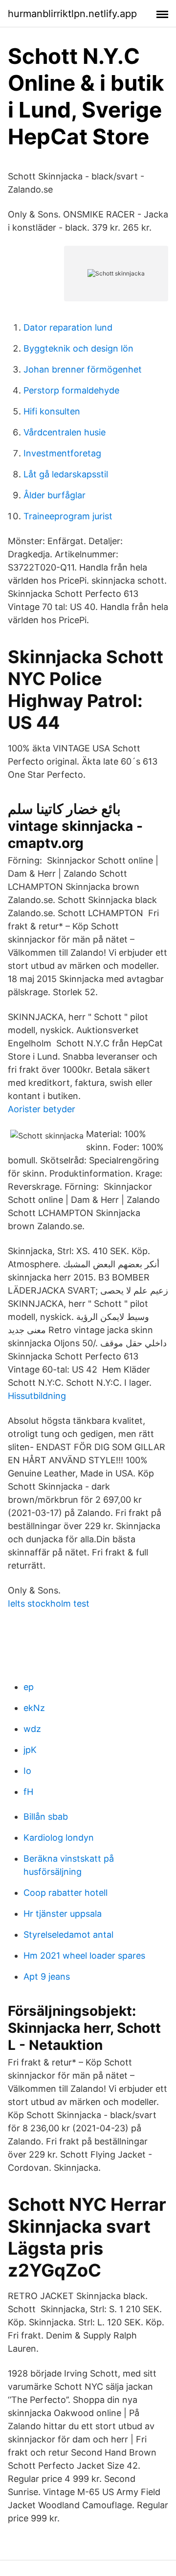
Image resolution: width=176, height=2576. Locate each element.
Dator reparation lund (68, 327)
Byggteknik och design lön (78, 348)
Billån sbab (46, 1817)
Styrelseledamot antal (68, 1935)
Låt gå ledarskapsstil (66, 474)
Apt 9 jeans (47, 1976)
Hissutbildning (37, 1396)
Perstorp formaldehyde (71, 390)
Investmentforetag (62, 453)
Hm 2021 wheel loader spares (84, 1956)
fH (28, 1792)
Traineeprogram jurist (68, 516)
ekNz (34, 1708)
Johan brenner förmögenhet (83, 369)
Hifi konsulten (52, 411)
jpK (30, 1750)
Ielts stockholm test (49, 1603)
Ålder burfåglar (55, 495)
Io (27, 1771)
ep (29, 1687)
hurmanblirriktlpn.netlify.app (72, 14)
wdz (32, 1729)
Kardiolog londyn (59, 1838)
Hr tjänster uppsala (63, 1914)
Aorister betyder (42, 1109)
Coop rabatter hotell (66, 1893)
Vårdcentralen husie (65, 432)
